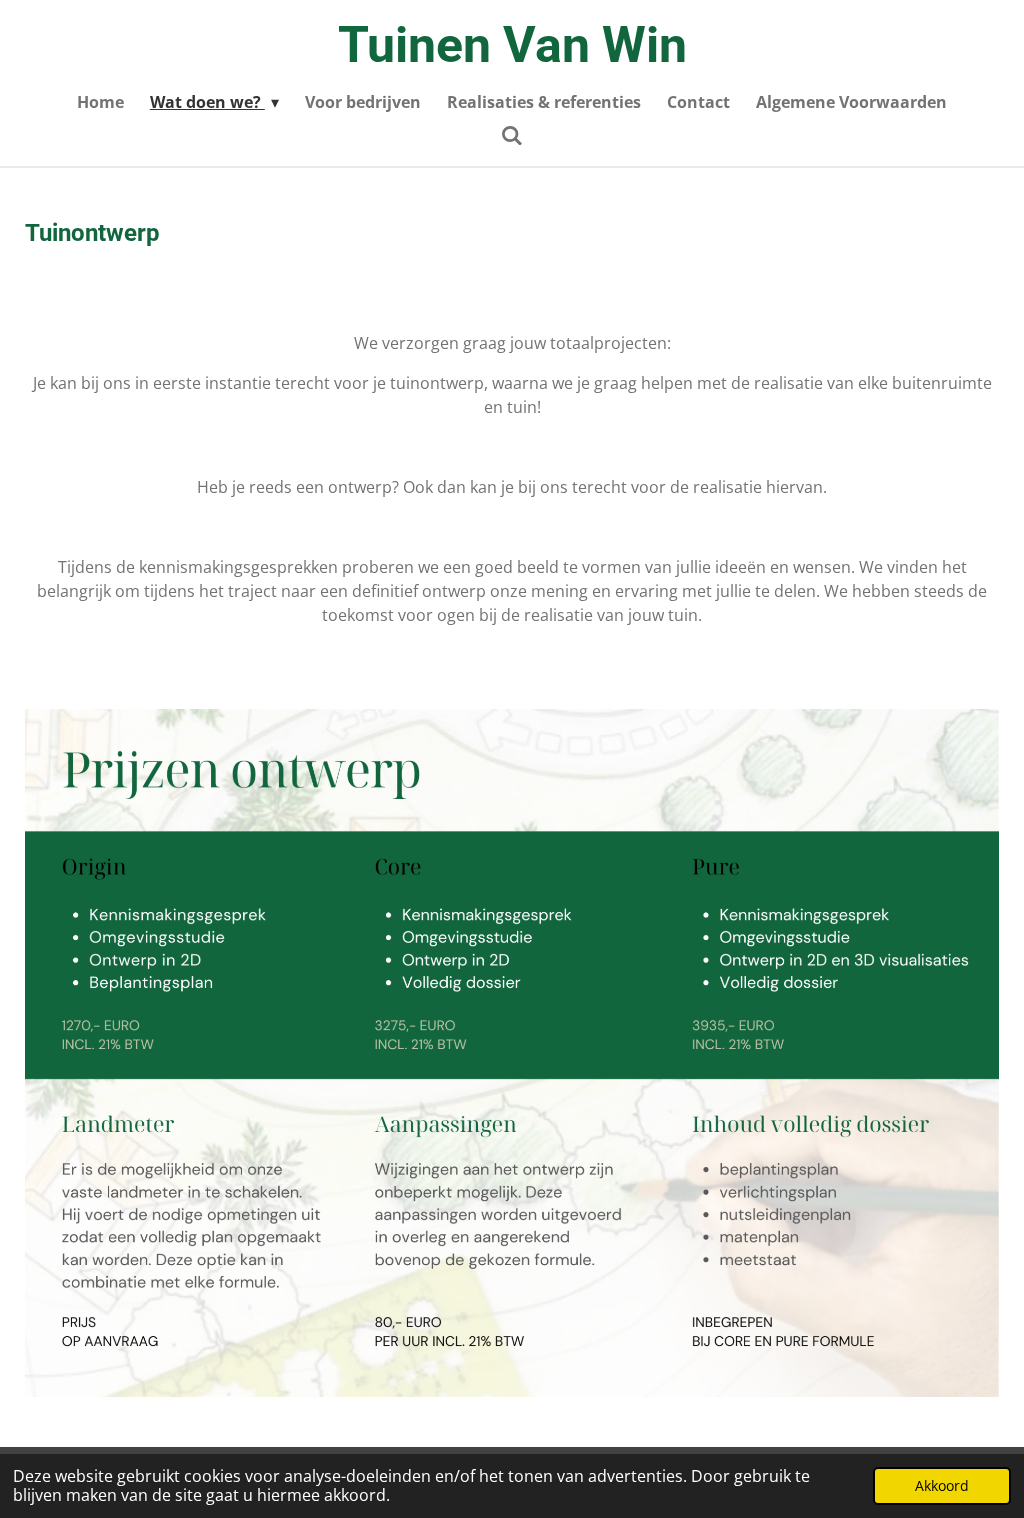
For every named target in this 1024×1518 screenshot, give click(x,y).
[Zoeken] (512, 135)
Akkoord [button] (942, 1485)
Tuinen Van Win (512, 45)
